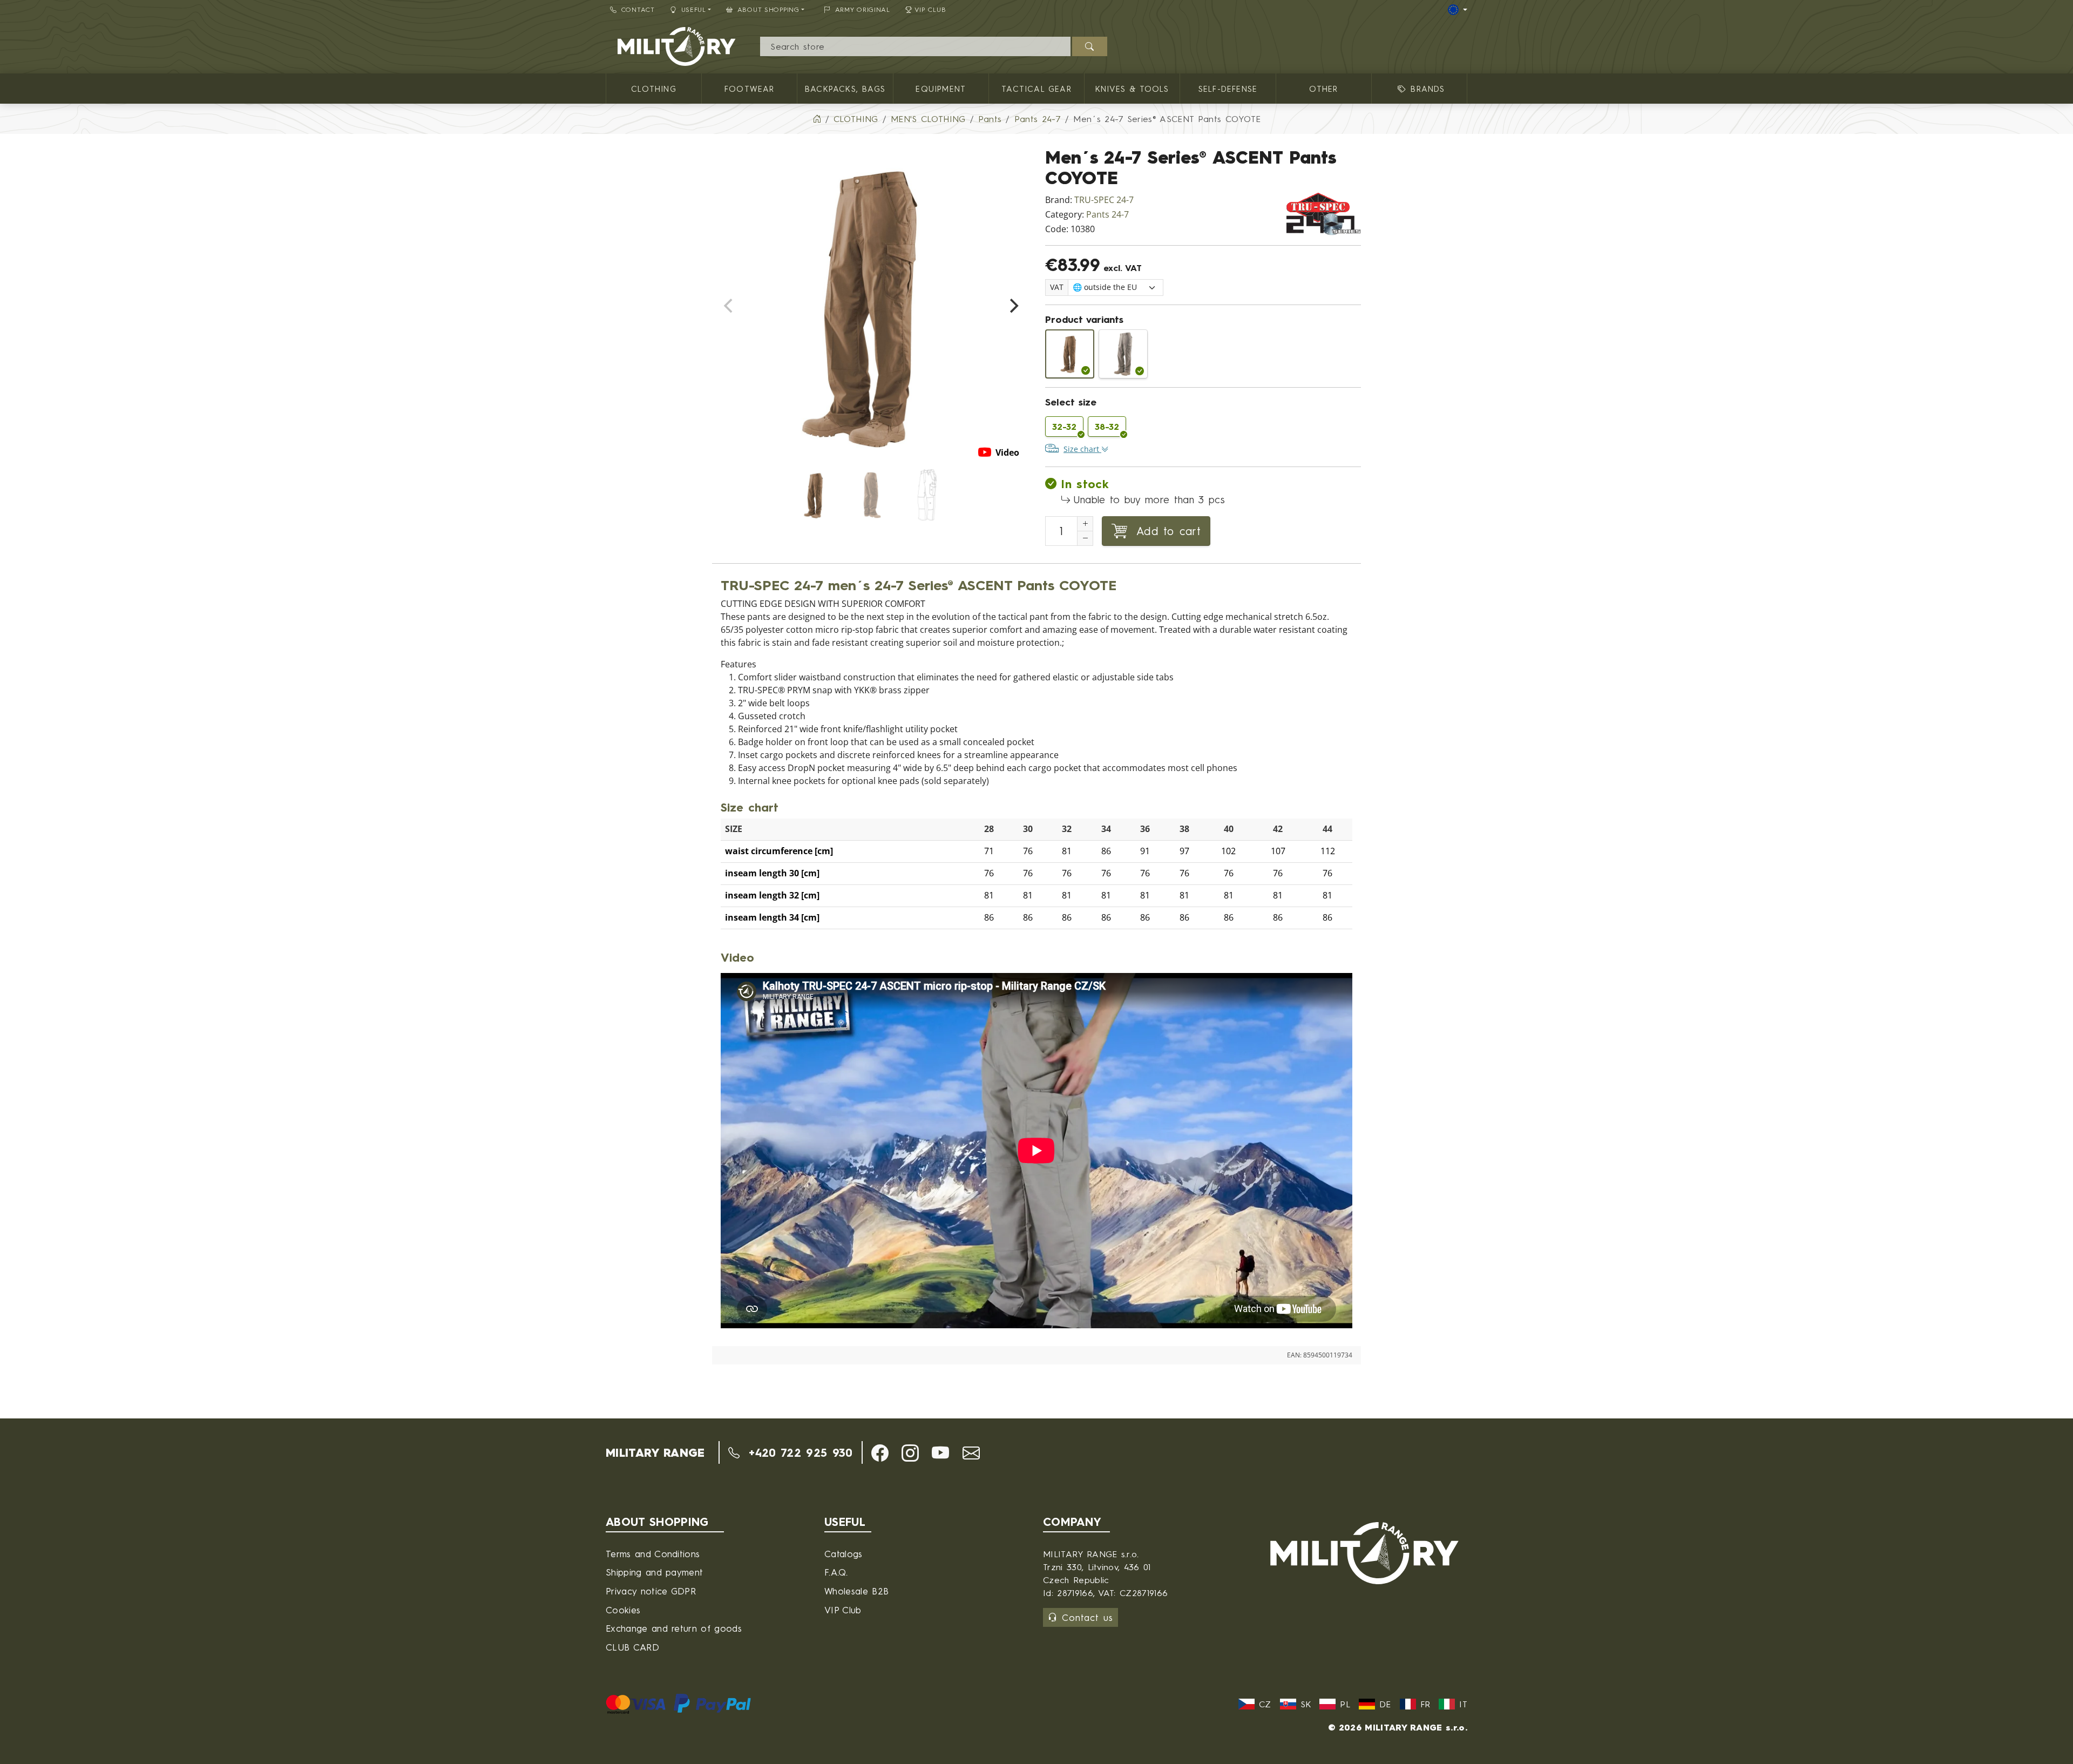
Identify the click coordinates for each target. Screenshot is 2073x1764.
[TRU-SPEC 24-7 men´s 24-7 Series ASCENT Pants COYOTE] (1070, 354)
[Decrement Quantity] (1085, 538)
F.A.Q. (836, 1572)
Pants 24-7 (1107, 215)
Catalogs (844, 1554)
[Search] (1090, 46)
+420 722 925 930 (798, 1452)
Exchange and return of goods (674, 1628)
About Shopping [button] (768, 9)
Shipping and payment (654, 1572)
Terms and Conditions (653, 1554)
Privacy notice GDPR (651, 1591)
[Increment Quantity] (1085, 524)
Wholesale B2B (856, 1591)
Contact (638, 9)
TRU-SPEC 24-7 (1104, 200)
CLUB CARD (632, 1647)
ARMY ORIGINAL (863, 9)
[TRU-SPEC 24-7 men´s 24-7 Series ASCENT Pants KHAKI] (1123, 354)
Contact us (1088, 1617)
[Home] (817, 119)
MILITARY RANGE (655, 1452)
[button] (880, 1453)
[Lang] (1458, 10)
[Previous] (729, 306)
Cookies (623, 1610)
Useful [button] (694, 9)
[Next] (1013, 306)
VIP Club (930, 9)
